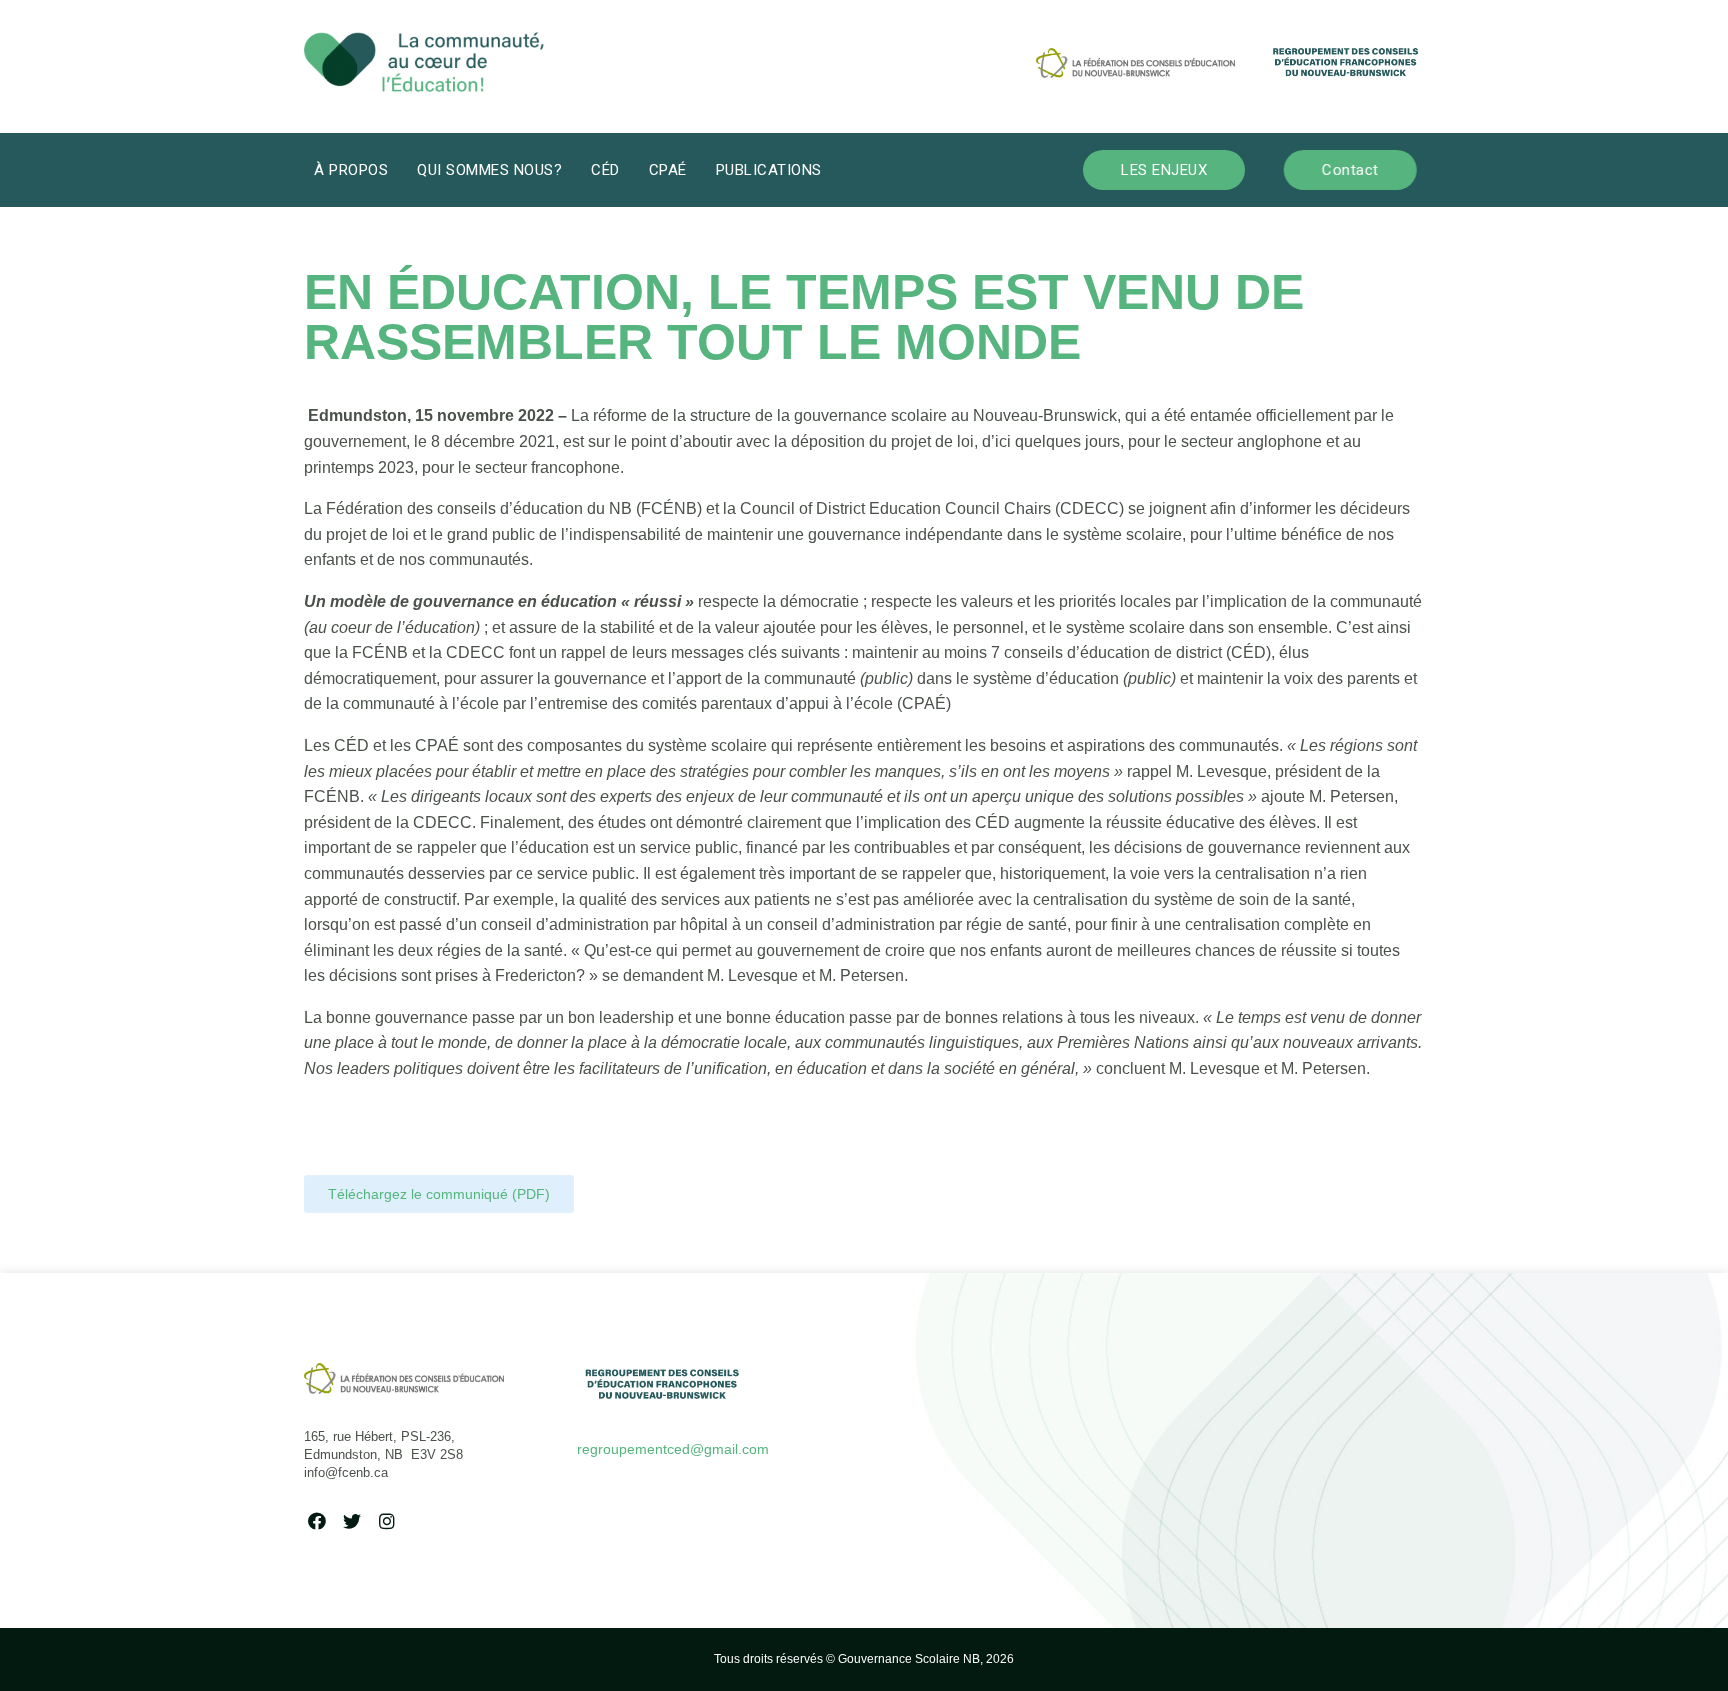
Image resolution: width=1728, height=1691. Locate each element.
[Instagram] (386, 1520)
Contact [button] (1350, 170)
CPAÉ (668, 170)
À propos (351, 170)
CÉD (605, 170)
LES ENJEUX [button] (1164, 170)
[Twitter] (351, 1520)
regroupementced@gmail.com (673, 1449)
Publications (769, 170)
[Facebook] (316, 1520)
